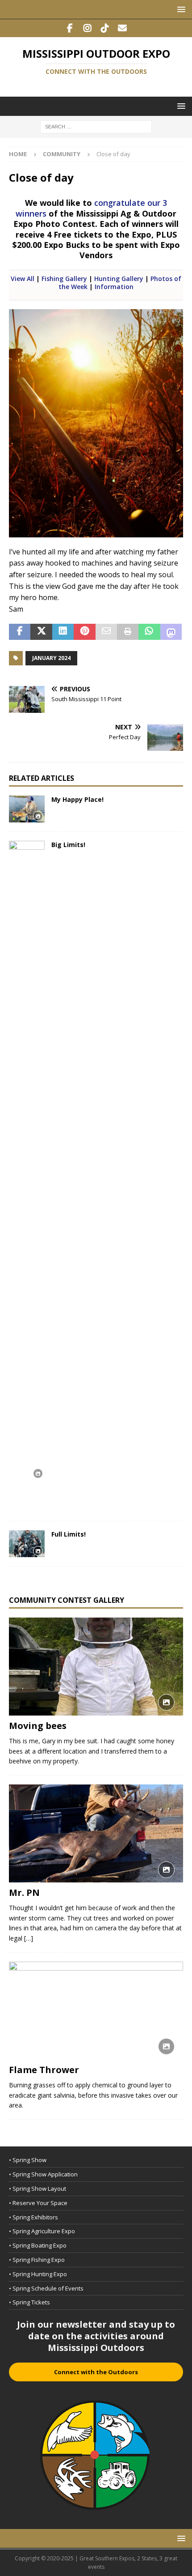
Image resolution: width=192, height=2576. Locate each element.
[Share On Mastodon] (171, 632)
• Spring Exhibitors (33, 2217)
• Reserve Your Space (38, 2203)
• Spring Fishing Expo (37, 2260)
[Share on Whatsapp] (149, 632)
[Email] (122, 28)
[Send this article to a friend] (106, 632)
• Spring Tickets (29, 2302)
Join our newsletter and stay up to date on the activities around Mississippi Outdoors (96, 2336)
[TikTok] (105, 28)
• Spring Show (28, 2160)
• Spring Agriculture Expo (42, 2231)
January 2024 (51, 658)
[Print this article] (128, 632)
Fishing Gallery (64, 279)
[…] (29, 1938)
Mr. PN (24, 1893)
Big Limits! (68, 845)
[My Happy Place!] (27, 809)
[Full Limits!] (27, 1544)
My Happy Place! (77, 799)
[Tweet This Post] (41, 632)
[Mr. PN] (96, 1833)
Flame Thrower (44, 2070)
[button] (180, 9)
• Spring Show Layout (38, 2189)
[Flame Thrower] (96, 2011)
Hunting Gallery (119, 279)
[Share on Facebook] (20, 632)
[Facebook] (70, 28)
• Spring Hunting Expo (38, 2274)
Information (114, 287)
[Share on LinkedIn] (63, 632)
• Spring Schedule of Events (46, 2288)
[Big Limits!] (27, 1176)
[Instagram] (87, 28)
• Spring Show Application (43, 2174)
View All (23, 279)
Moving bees (38, 1726)
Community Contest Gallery (67, 1600)
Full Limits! (69, 1534)
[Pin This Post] (84, 632)
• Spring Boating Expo (38, 2245)
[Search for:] (96, 126)
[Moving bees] (96, 1667)
